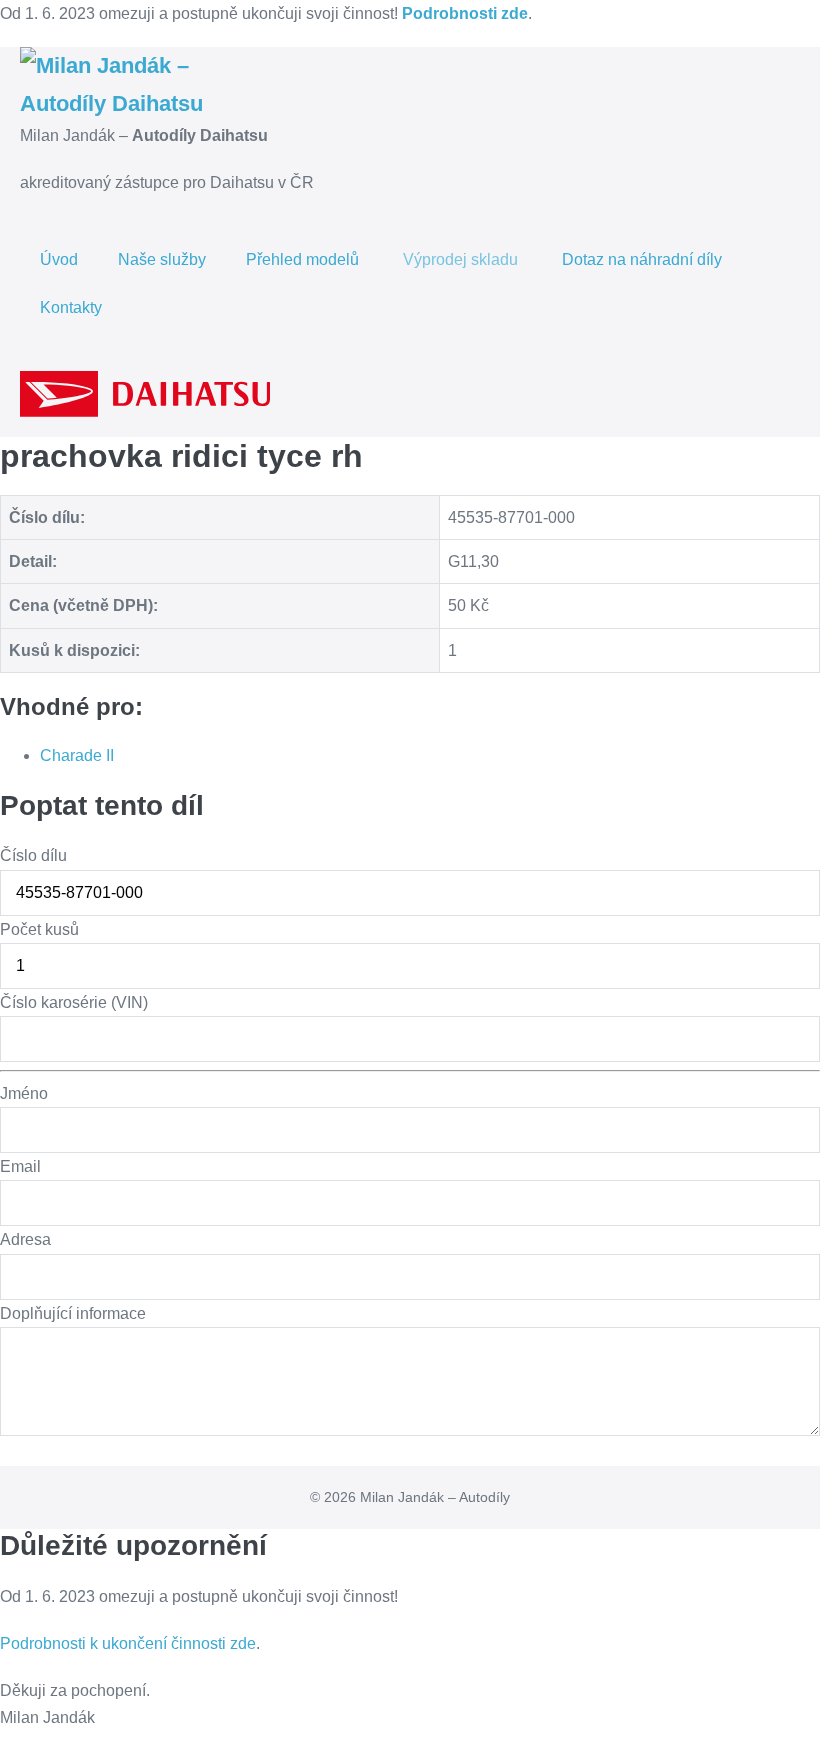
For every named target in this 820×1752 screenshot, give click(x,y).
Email (20, 1166)
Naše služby (162, 259)
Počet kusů (39, 929)
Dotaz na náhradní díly (642, 259)
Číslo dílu (33, 855)
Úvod (59, 259)
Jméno (24, 1093)
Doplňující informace (73, 1313)
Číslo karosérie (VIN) (74, 1002)
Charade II (77, 755)
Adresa (25, 1239)
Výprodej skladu (462, 259)
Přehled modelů (304, 259)
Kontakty (71, 307)
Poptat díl (39, 1450)
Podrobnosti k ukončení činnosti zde (128, 1643)
